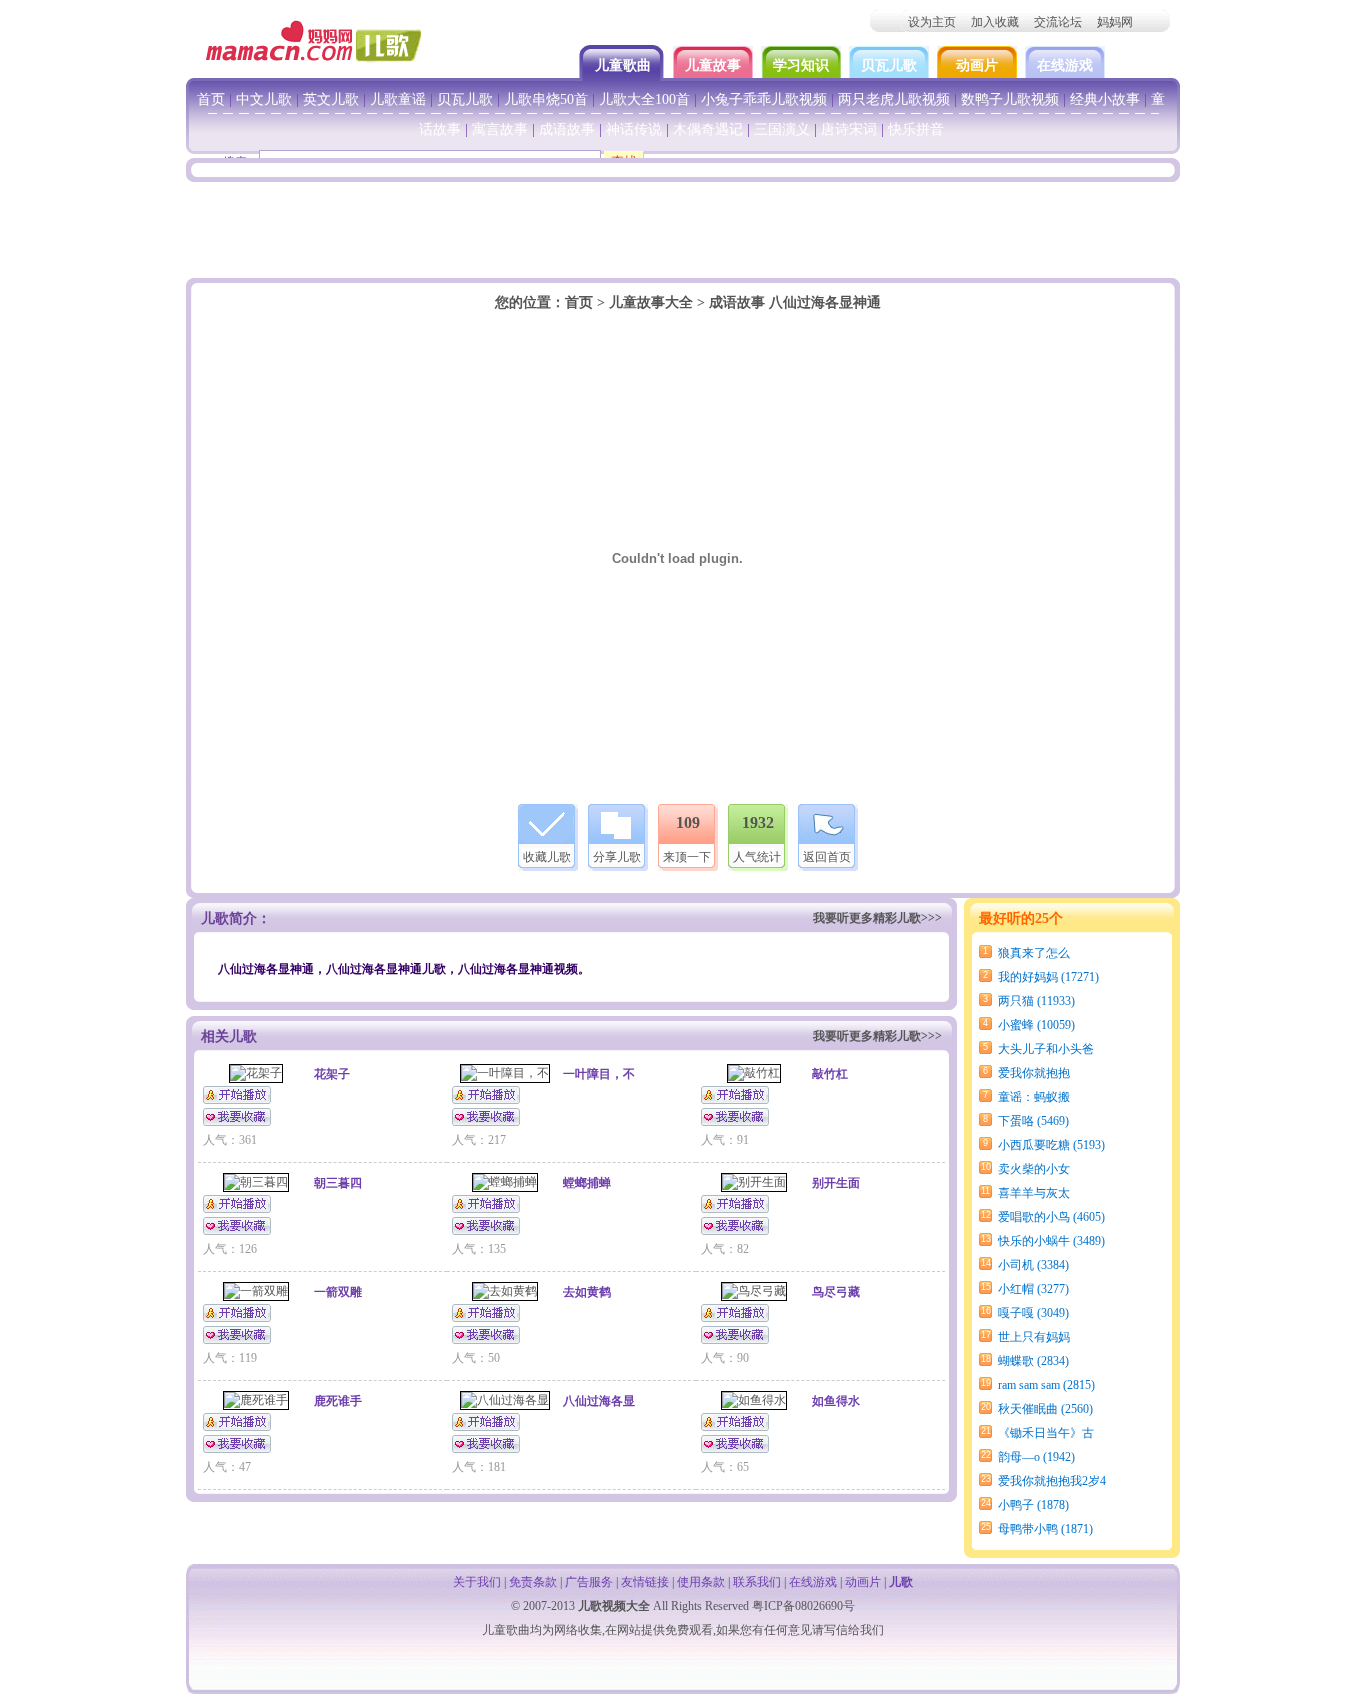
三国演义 (782, 129)
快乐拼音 (916, 129)
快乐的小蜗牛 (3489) (1051, 1241)
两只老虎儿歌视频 (894, 99)
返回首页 (827, 857)
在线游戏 (1065, 65)
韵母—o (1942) (1036, 1457)
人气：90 (725, 1358)
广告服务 (589, 1582)
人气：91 (725, 1140)
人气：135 (479, 1249)
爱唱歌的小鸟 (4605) (1051, 1217)
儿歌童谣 (398, 99)
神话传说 (634, 129)
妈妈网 (1115, 22)
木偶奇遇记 (708, 129)
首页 (211, 99)
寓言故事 (500, 129)
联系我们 (757, 1582)
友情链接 (645, 1582)
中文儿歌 (264, 99)
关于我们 (477, 1582)
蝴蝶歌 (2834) (1033, 1361)
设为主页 (932, 22)
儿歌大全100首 (644, 99)
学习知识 (801, 65)
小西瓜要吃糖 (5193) (1051, 1145)
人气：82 (725, 1249)
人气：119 (230, 1358)
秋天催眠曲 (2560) (1045, 1409)
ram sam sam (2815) (1046, 1385)
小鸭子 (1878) (1033, 1505)
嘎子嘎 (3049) (1033, 1313)
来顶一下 (687, 857)
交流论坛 (1058, 22)
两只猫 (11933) (1036, 1001)
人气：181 (479, 1467)
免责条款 (533, 1582)
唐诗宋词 (849, 129)
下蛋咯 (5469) (1033, 1121)
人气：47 (227, 1467)
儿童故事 (713, 65)
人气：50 (476, 1358)
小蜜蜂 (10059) (1036, 1025)
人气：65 (725, 1467)
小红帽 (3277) (1033, 1289)
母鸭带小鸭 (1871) (1045, 1529)
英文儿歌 (331, 99)
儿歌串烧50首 (546, 99)
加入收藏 (995, 22)
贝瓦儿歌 (889, 65)
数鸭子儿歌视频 (1010, 99)
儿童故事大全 (651, 302)
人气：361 (230, 1140)
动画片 (977, 65)
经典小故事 (1105, 99)
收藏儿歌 (547, 857)
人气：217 (479, 1140)
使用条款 (701, 1582)
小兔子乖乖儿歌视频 (764, 99)
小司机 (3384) (1033, 1265)
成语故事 (567, 129)
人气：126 (230, 1249)
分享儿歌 (617, 857)
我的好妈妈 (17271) (1048, 977)
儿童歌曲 (625, 65)
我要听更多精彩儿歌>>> (877, 918)
